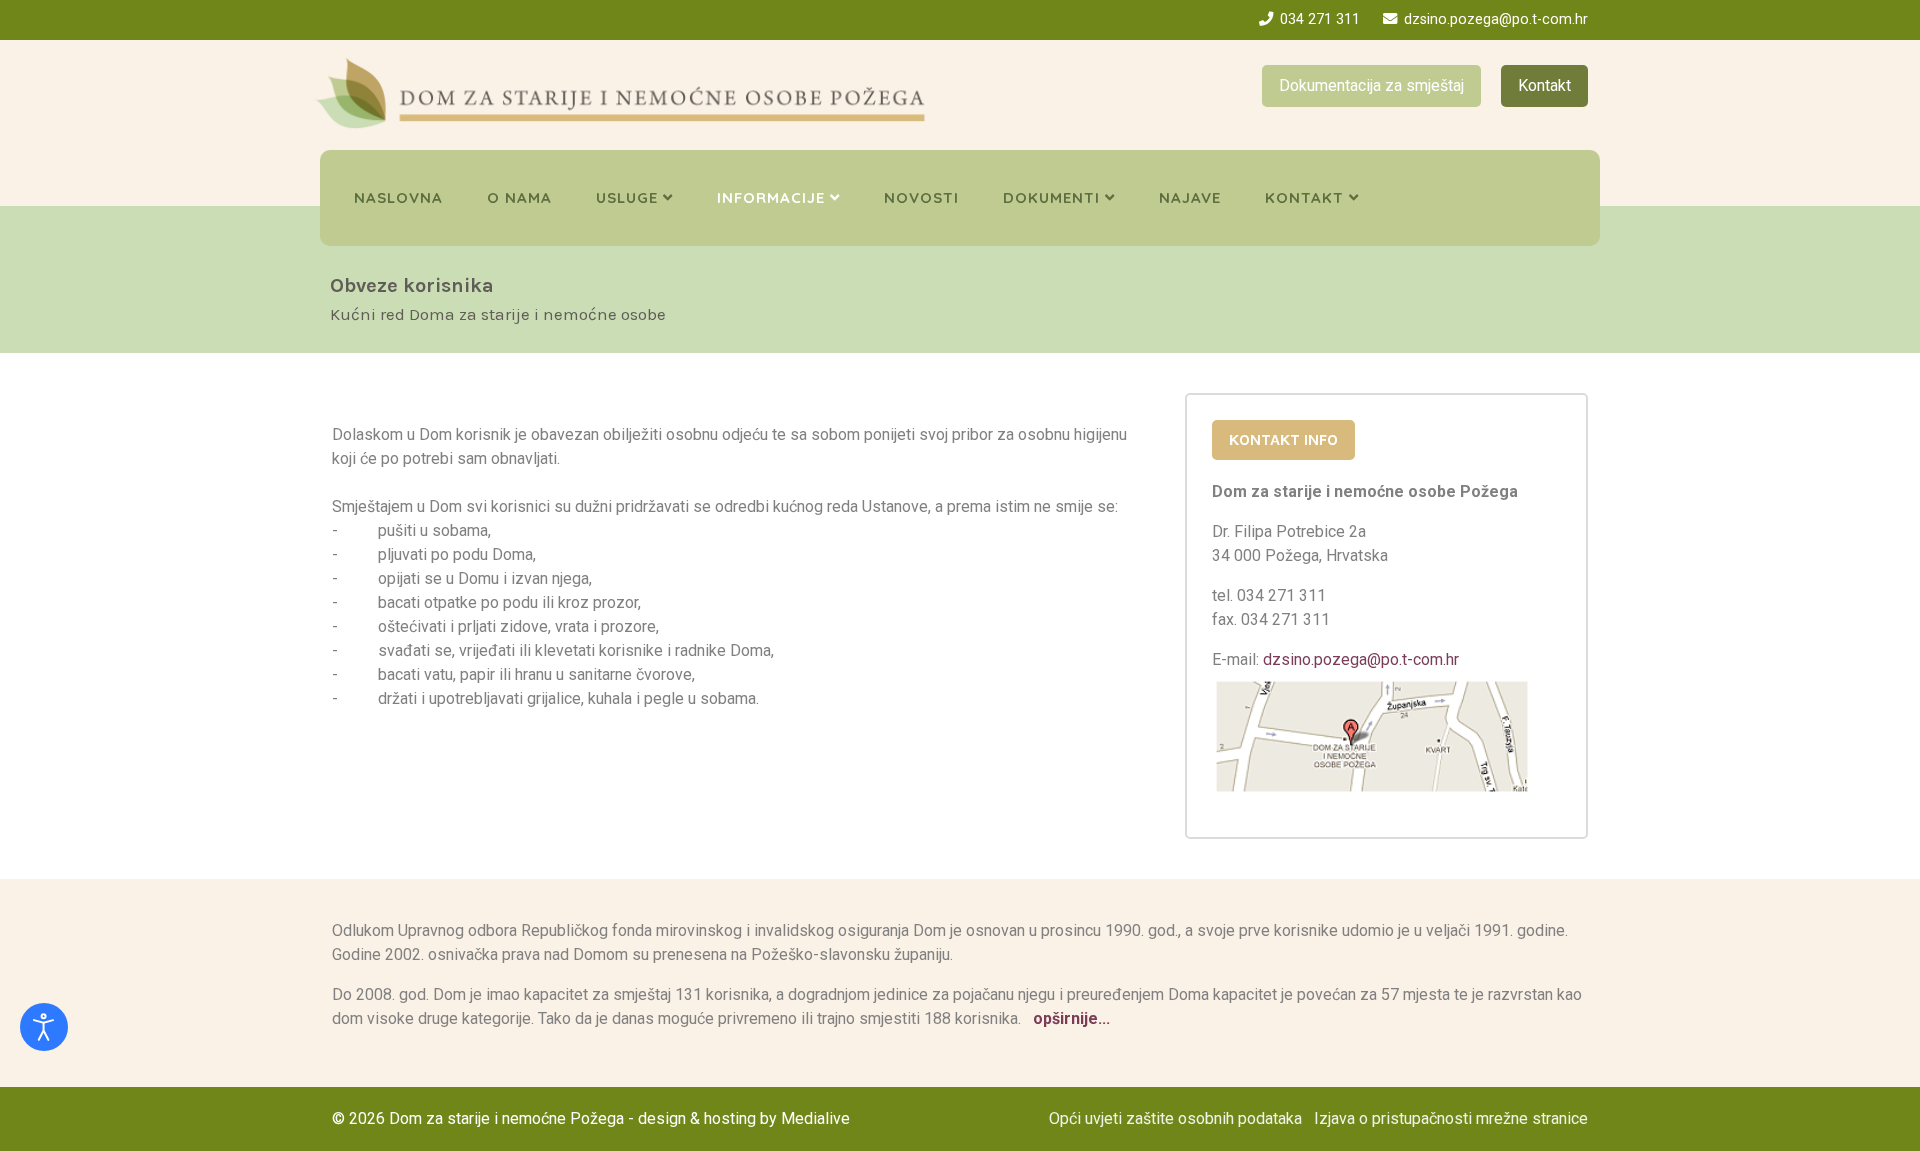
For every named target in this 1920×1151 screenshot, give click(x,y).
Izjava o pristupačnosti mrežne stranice (1451, 1118)
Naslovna (398, 197)
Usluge (627, 197)
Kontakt (1544, 85)
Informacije (771, 197)
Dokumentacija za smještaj (1371, 85)
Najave (1190, 197)
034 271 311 (1320, 19)
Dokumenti (1051, 197)
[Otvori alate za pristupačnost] (44, 1027)
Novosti (921, 197)
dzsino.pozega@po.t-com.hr (1496, 19)
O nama (519, 197)
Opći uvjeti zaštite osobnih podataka (1175, 1118)
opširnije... (1069, 1018)
